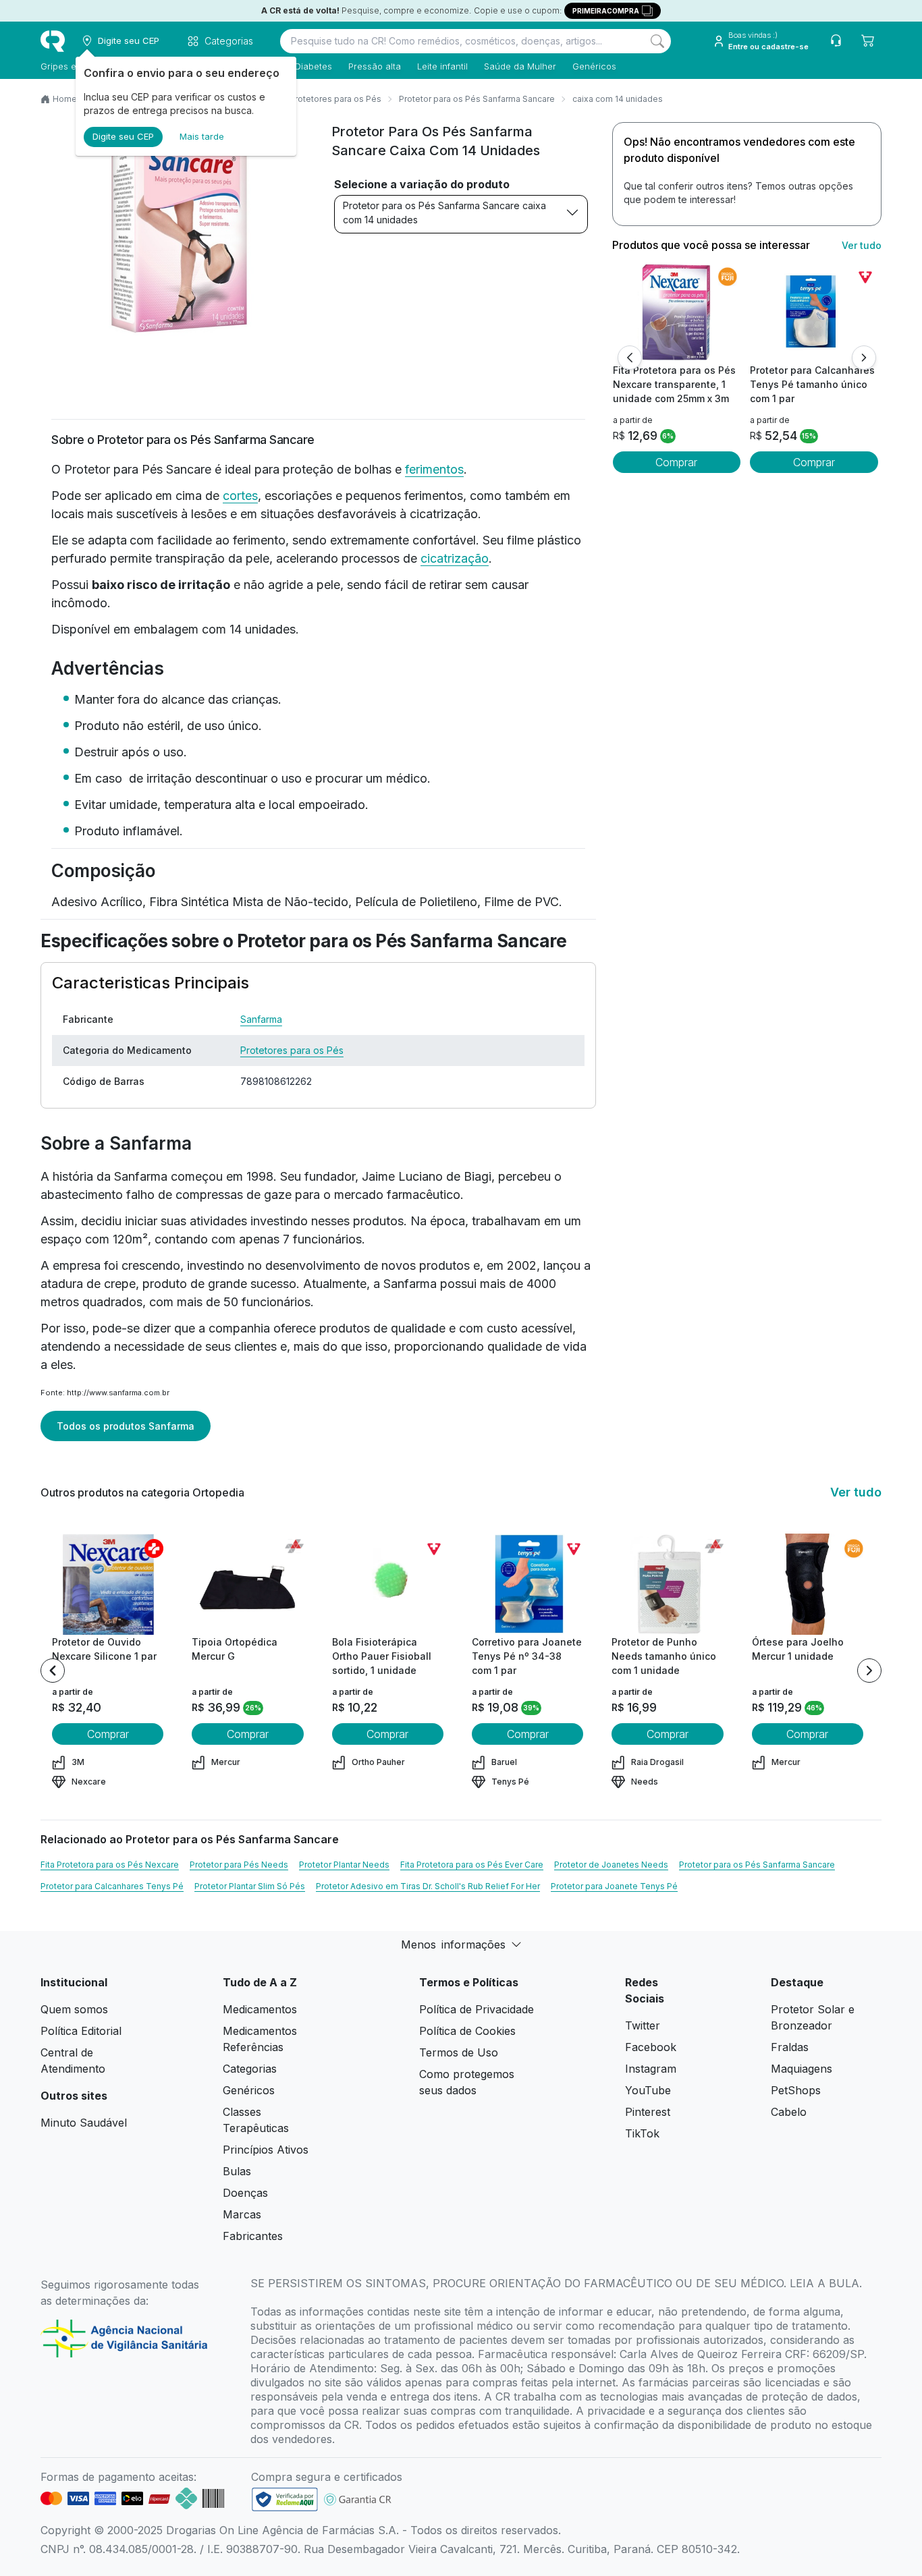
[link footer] (285, 2499)
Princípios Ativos (266, 2150)
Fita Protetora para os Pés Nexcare (110, 1865)
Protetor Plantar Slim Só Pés (250, 1886)
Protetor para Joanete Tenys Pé (614, 1886)
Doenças (245, 2193)
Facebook (651, 2047)
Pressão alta (375, 66)
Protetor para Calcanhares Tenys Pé (112, 1886)
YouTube (648, 2090)
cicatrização (455, 558)
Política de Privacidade (477, 2009)
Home (65, 99)
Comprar (676, 462)
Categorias (250, 2069)
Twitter (643, 2025)
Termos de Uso (459, 2052)
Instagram (651, 2069)
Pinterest (648, 2112)
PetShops (796, 2090)
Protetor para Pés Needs (239, 1865)
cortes (240, 496)
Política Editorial (81, 2031)
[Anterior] (630, 358)
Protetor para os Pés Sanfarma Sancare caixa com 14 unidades (444, 213)
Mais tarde (202, 136)
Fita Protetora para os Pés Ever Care (472, 1865)
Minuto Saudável (84, 2123)
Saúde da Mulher (520, 66)
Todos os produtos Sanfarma (126, 1426)
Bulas (237, 2171)
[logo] (53, 41)
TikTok (642, 2133)
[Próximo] (864, 358)
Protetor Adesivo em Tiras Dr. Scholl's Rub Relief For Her (428, 1886)
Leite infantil (442, 66)
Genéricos (594, 66)
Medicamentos (260, 2009)
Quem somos (74, 2009)
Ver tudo (862, 245)
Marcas (242, 2214)
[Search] (657, 41)
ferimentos (434, 469)
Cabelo (789, 2112)
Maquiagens (802, 2069)
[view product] (676, 312)
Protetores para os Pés (335, 99)
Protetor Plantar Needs (344, 1865)
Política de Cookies (467, 2031)
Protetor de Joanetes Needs (611, 1865)
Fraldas (790, 2047)
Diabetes (314, 66)
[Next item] (869, 1671)
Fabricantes (253, 2236)
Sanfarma (261, 1019)
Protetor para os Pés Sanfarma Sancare (477, 99)
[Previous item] (53, 1671)
